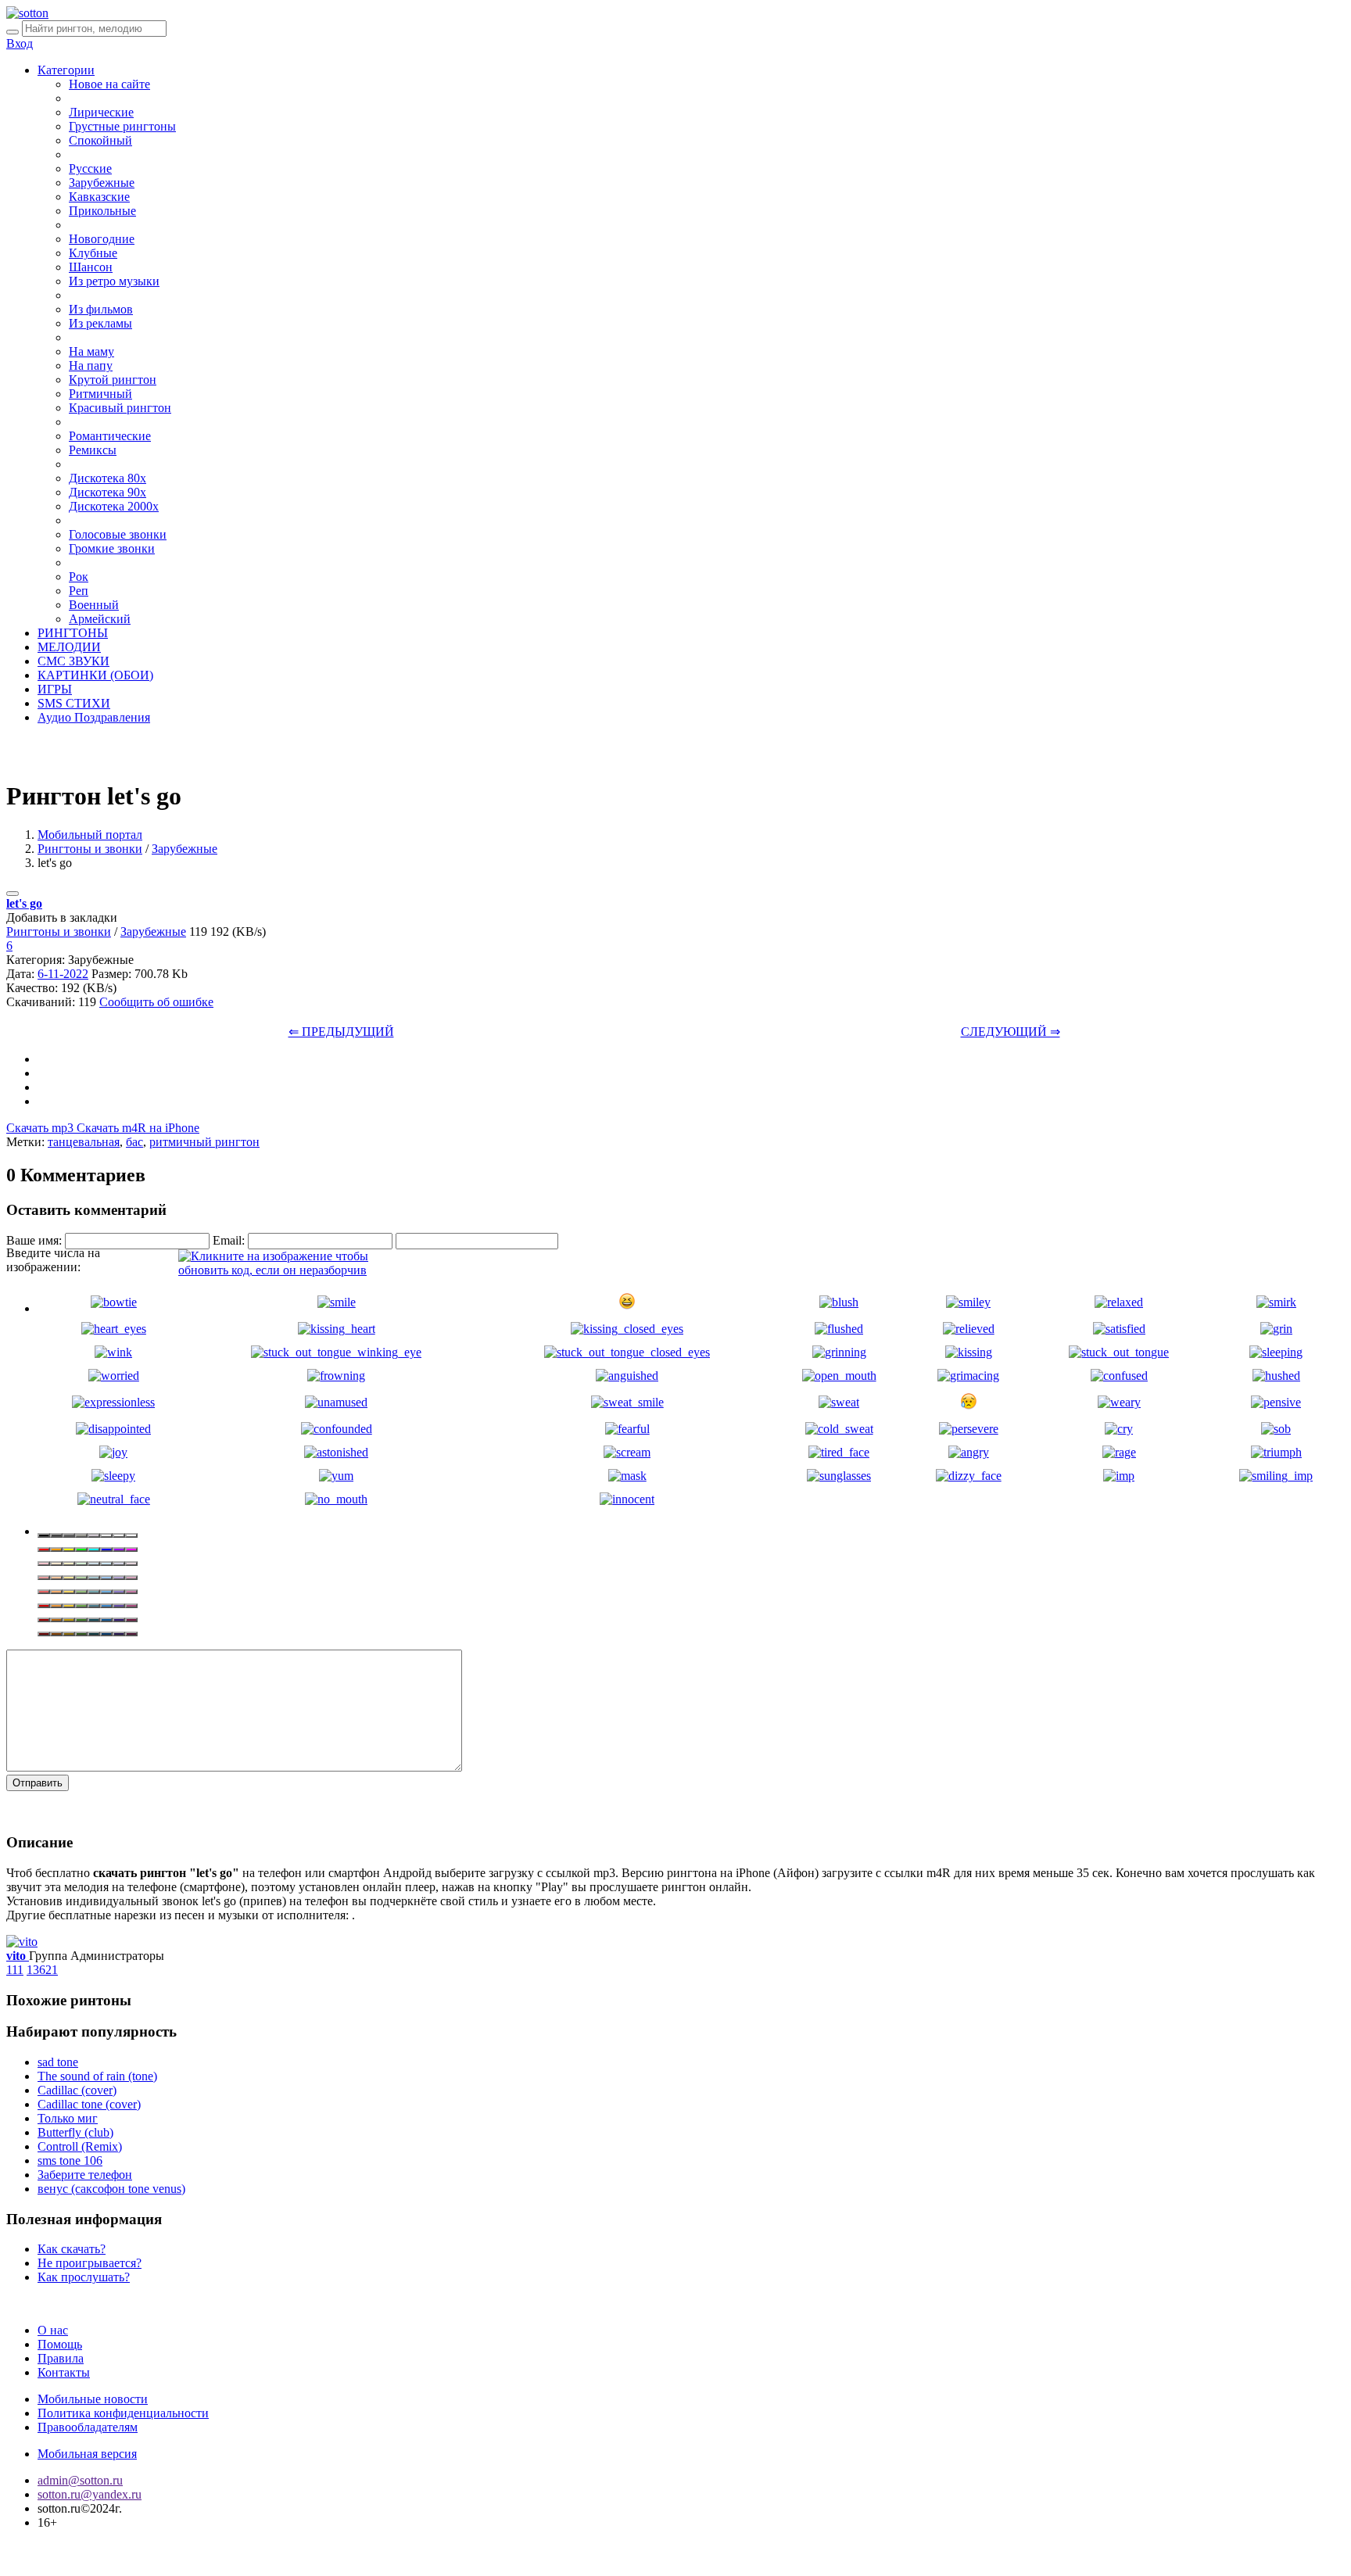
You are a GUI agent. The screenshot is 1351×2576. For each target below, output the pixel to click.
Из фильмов (101, 309)
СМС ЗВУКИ (73, 661)
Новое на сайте (109, 84)
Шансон (91, 267)
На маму (91, 351)
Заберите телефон (85, 2175)
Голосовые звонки (118, 534)
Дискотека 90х (108, 492)
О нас (53, 2330)
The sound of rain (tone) (97, 2076)
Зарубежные (102, 183)
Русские (90, 168)
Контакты (64, 2372)
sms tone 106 (70, 2160)
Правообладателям (88, 2427)
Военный (94, 605)
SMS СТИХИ (74, 703)
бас (134, 1142)
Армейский (100, 619)
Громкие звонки (112, 548)
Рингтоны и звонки (90, 849)
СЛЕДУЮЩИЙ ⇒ (1011, 1032)
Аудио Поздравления (94, 717)
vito (18, 1956)
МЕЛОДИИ (69, 647)
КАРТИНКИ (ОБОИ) (95, 675)
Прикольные (102, 211)
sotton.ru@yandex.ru (90, 2494)
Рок (79, 577)
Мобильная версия (87, 2454)
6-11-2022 (63, 974)
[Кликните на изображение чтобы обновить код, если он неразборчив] (296, 1270)
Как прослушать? (84, 2277)
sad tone (58, 2062)
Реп (79, 591)
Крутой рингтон (113, 380)
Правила (61, 2358)
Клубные (93, 253)
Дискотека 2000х (114, 506)
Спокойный (100, 140)
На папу (91, 365)
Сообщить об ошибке (156, 1002)
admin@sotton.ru (80, 2480)
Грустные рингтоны (122, 126)
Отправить (38, 1783)
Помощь (60, 2344)
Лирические (101, 112)
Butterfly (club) (75, 2132)
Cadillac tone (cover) (89, 2104)
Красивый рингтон (120, 408)
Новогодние (102, 239)
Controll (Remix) (80, 2146)
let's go (24, 903)
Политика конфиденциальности (123, 2413)
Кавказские (99, 197)
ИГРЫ (55, 689)
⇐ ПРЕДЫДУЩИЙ (341, 1032)
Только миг (68, 2118)
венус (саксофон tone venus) (111, 2189)
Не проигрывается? (90, 2263)
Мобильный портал (90, 835)
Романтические (110, 436)
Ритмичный (100, 394)
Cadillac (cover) (77, 2090)
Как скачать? (72, 2249)
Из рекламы (100, 323)
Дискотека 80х (108, 478)
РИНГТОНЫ (73, 633)
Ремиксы (93, 450)
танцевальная (84, 1142)
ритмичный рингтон (204, 1142)
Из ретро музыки (114, 281)
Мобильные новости (93, 2399)
